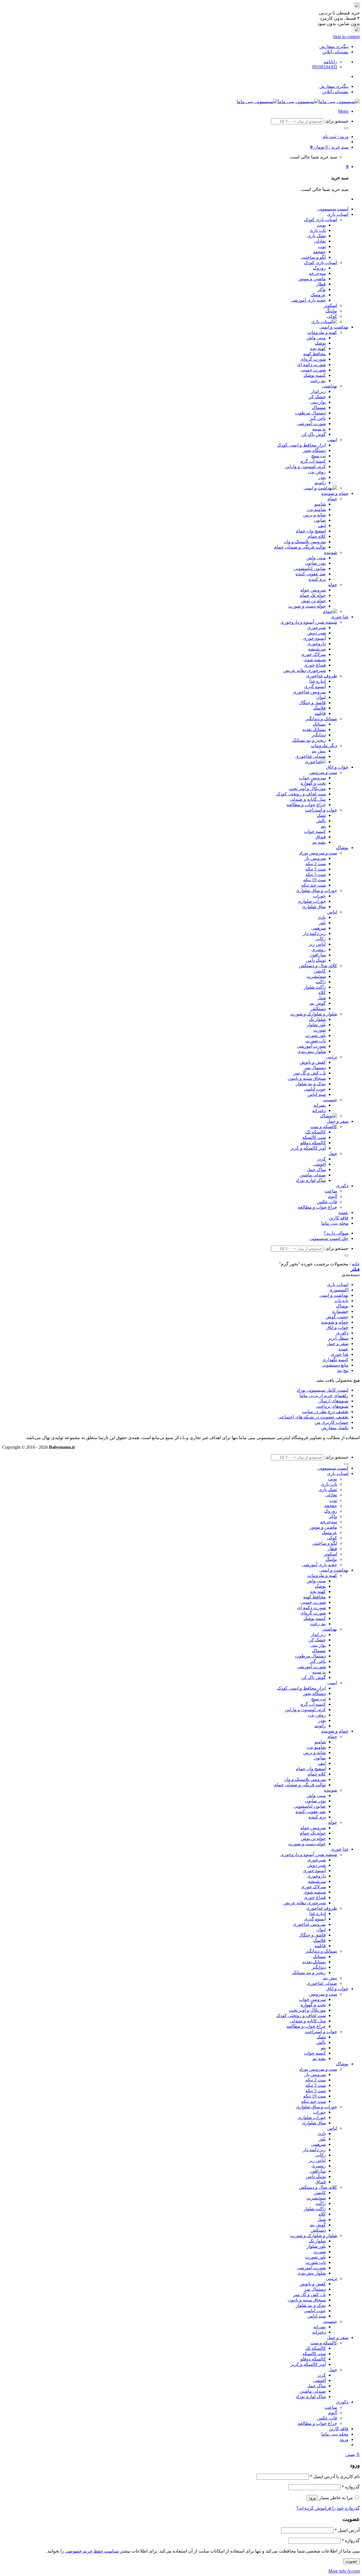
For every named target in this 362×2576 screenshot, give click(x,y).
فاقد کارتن (339, 1218)
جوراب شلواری (312, 901)
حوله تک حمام (313, 595)
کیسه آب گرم (313, 461)
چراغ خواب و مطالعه (306, 805)
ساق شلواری (314, 907)
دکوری (342, 1186)
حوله (333, 585)
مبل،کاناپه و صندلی (308, 799)
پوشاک (342, 848)
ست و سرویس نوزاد (318, 853)
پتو (323, 826)
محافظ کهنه (314, 354)
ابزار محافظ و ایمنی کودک (301, 445)
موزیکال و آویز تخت (307, 788)
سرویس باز (315, 858)
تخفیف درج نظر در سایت (325, 1412)
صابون (320, 520)
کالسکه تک (316, 1132)
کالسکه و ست (324, 1127)
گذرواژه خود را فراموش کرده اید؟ (328, 2508)
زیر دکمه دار (314, 933)
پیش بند (319, 751)
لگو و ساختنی (313, 257)
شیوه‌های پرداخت (332, 1406)
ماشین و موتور (312, 279)
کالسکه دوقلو (313, 1143)
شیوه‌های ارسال (333, 1401)
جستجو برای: (336, 121)
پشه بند (319, 842)
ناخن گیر (318, 418)
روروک (319, 268)
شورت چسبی (313, 370)
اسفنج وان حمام (311, 531)
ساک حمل (316, 1170)
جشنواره (340, 1311)
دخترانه (319, 1110)
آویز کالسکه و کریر (308, 1148)
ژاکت (321, 982)
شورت (320, 1030)
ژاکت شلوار (315, 987)
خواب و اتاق (337, 767)
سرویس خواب (312, 778)
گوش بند (318, 1003)
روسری (319, 949)
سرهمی (318, 928)
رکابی (320, 939)
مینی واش (316, 338)
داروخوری (316, 644)
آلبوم (333, 1196)
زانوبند (320, 483)
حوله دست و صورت (307, 606)
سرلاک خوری (313, 654)
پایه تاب (341, 1301)
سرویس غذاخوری (309, 692)
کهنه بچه (318, 348)
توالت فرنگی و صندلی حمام (300, 547)
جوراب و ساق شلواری (316, 890)
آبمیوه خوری (314, 638)
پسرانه (320, 1105)
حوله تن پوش (313, 601)
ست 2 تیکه (316, 864)
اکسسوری (339, 1290)
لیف (322, 526)
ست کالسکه (314, 1137)
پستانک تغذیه (314, 729)
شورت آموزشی (311, 424)
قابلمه (320, 713)
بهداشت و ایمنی (334, 327)
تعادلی (320, 241)
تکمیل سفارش (335, 1428)
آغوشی (319, 1164)
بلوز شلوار (316, 1025)
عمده (343, 1212)
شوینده (331, 552)
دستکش (318, 1009)
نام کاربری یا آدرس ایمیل (335, 2476)
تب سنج (318, 456)
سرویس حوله (313, 590)
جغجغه (319, 252)
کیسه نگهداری (335, 1360)
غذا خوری (340, 617)
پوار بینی (318, 402)
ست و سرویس (323, 772)
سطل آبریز (338, 1338)
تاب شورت (316, 1041)
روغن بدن (317, 472)
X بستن (353, 2454)
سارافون (318, 955)
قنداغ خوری (315, 665)
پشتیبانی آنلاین (335, 52)
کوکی (332, 316)
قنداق (321, 837)
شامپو (320, 504)
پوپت (321, 225)
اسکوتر (330, 305)
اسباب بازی (338, 214)
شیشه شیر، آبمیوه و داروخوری (309, 622)
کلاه (322, 992)
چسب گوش (337, 1317)
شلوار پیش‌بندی (312, 1051)
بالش (321, 821)
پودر (322, 477)
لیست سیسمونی (333, 209)
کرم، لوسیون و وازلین (305, 466)
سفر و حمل (338, 1121)
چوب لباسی (315, 1089)
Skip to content (346, 37)
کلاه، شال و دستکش (318, 966)
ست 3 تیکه (316, 869)
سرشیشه (317, 649)
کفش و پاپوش (313, 1062)
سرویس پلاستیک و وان (305, 542)
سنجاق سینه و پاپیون (307, 1078)
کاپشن (320, 971)
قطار (321, 284)
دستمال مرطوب (310, 413)
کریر (322, 1159)
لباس (332, 912)
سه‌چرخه (317, 273)
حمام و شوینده (335, 493)
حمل (333, 1153)
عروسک (318, 295)
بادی (322, 917)
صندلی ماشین (313, 1175)
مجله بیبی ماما (335, 1223)
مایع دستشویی (335, 1365)
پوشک (320, 343)
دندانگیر (319, 735)
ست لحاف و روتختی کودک (301, 794)
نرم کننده (317, 579)
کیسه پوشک (315, 375)
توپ (322, 246)
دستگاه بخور (314, 450)
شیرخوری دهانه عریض (305, 670)
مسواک (319, 407)
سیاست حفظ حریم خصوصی (92, 2551)
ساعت (331, 1191)
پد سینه (319, 429)
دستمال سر (315, 1068)
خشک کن (317, 397)
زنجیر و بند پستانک (309, 740)
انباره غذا (318, 681)
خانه (356, 1264)
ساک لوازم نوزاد (311, 1180)
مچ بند (343, 1370)
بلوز (322, 923)
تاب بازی (318, 230)
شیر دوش (316, 633)
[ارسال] (346, 128)
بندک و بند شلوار (311, 1084)
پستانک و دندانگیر (321, 719)
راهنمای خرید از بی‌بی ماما (324, 1395)
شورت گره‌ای (313, 359)
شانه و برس (314, 515)
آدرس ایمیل (347, 2530)
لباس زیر (317, 944)
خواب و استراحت (321, 810)
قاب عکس (327, 1202)
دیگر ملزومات (324, 746)
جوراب (319, 896)
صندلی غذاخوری (311, 756)
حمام (332, 499)
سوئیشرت (316, 976)
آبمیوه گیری (315, 687)
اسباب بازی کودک (321, 220)
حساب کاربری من (331, 1422)
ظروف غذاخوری (322, 676)
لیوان (321, 697)
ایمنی (332, 440)
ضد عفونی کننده (311, 574)
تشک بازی (316, 236)
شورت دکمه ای (311, 365)
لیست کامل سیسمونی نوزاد (323, 1390)
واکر (322, 289)
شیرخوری (316, 627)
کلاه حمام (317, 536)
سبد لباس (317, 1094)
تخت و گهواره (313, 783)
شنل (322, 998)
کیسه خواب (315, 831)
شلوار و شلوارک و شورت (314, 1014)
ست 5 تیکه (316, 874)
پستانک (319, 724)
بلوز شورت (315, 1035)
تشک (321, 815)
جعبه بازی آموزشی (308, 300)
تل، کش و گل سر (310, 1073)
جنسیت (330, 1100)
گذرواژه (351, 2487)
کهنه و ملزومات (322, 332)
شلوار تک (317, 1019)
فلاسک (319, 708)
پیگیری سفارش (334, 46)
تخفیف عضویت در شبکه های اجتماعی (313, 1417)
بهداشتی (329, 386)
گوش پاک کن (313, 434)
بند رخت (318, 381)
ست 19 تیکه (314, 880)
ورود (312, 2498)
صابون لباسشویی (310, 568)
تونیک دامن (316, 960)
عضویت (351, 2561)
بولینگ (331, 311)
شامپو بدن (316, 509)
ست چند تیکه (313, 885)
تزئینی (331, 1057)
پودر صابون (315, 563)
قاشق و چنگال (312, 703)
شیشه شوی (315, 660)
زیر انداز (318, 391)
